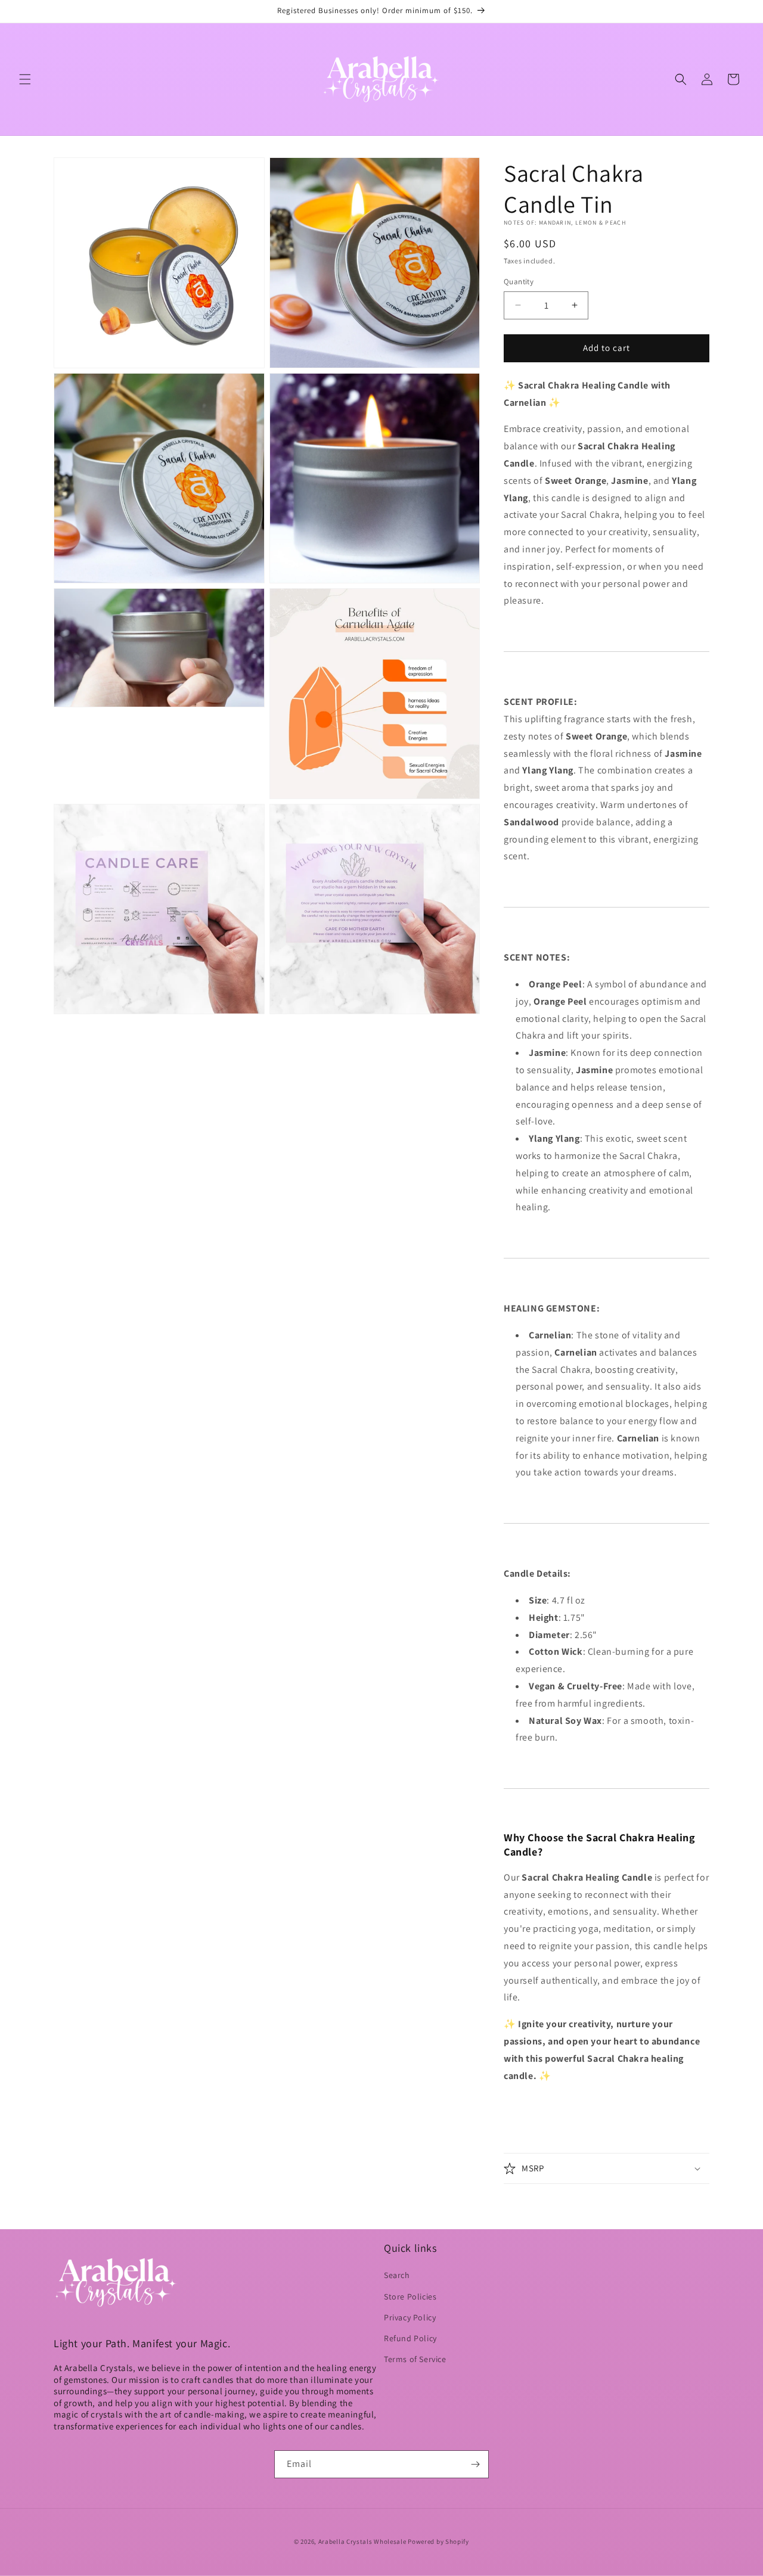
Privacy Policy (410, 2317)
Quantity (519, 282)
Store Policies (410, 2297)
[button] (25, 79)
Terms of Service (415, 2359)
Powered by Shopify (438, 2541)
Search (397, 2276)
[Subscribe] (475, 2464)
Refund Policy (410, 2338)
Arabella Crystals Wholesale (362, 2541)
